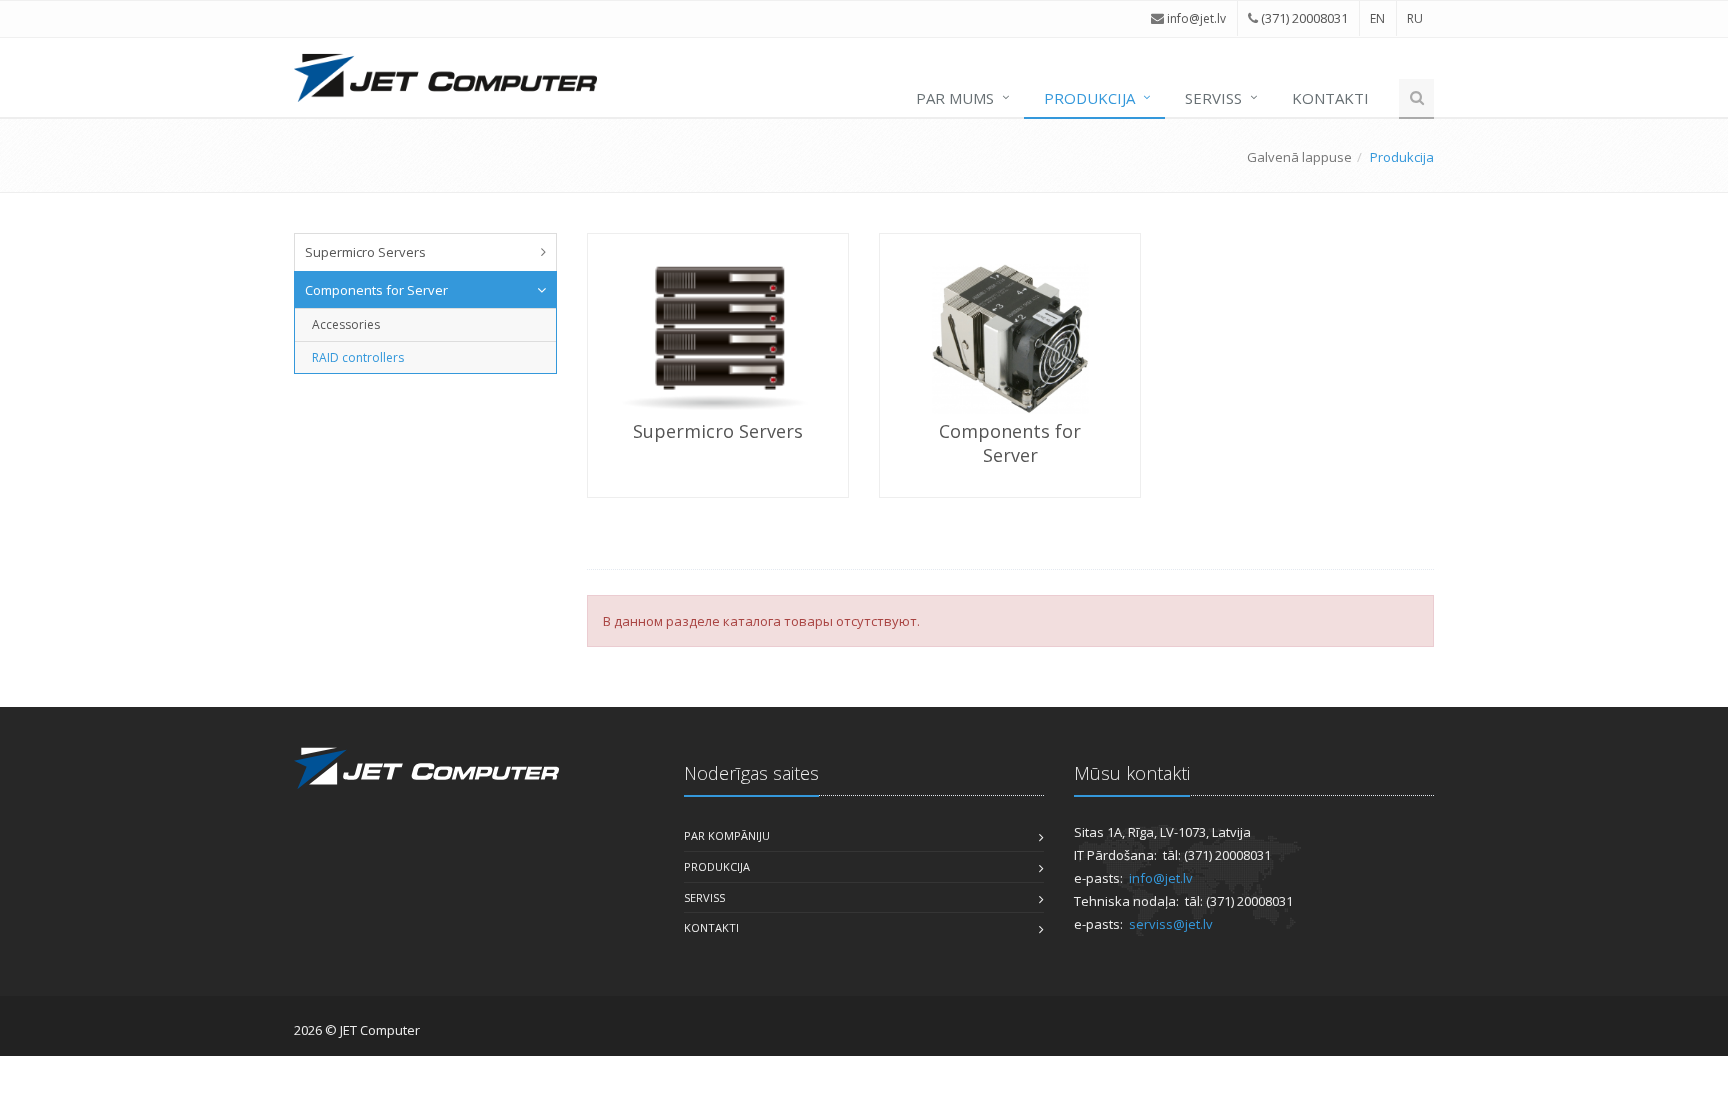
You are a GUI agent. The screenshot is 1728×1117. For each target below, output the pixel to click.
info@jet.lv (1161, 878)
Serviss (1213, 98)
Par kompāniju (727, 835)
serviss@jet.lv (1171, 924)
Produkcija (1089, 98)
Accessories (346, 324)
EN (1377, 18)
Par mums (955, 98)
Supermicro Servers (365, 252)
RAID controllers (358, 357)
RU (1415, 18)
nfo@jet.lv (1198, 18)
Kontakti (1330, 98)
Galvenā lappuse (1299, 157)
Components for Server (376, 290)
